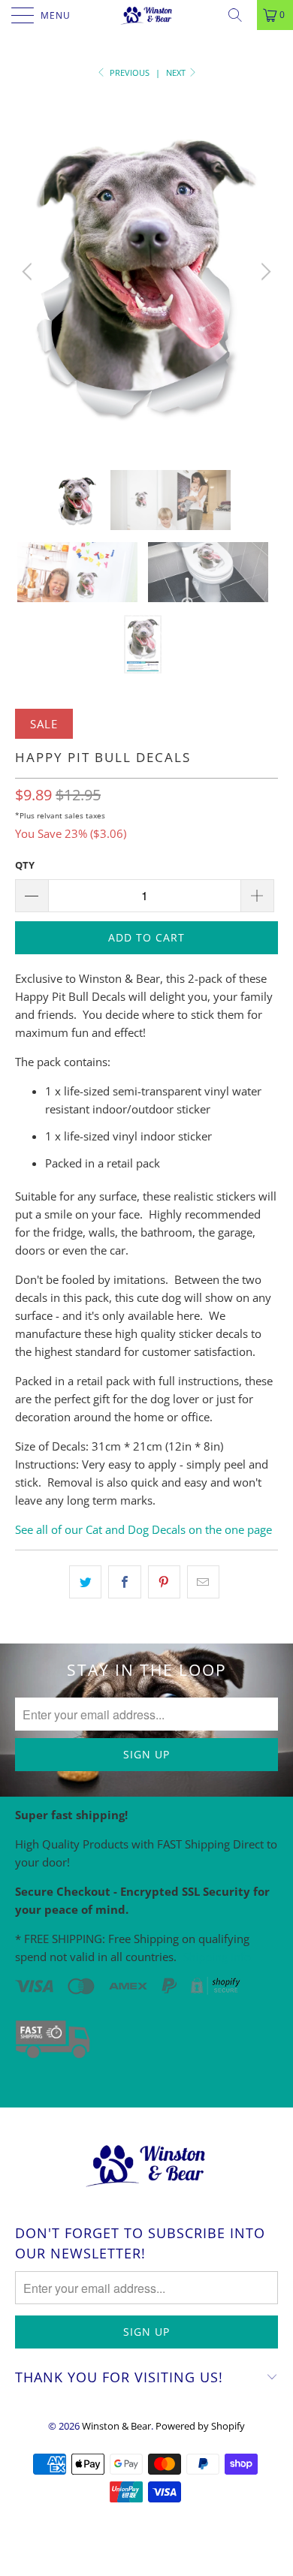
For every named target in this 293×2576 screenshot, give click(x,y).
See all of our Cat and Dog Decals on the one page (143, 1529)
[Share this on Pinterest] (164, 1582)
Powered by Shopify (200, 2426)
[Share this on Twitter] (85, 1582)
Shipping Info (217, 1957)
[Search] (240, 15)
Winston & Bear (116, 2426)
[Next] (264, 272)
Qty (25, 865)
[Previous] (29, 272)
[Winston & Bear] (147, 15)
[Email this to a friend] (203, 1582)
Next (177, 72)
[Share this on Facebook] (124, 1582)
